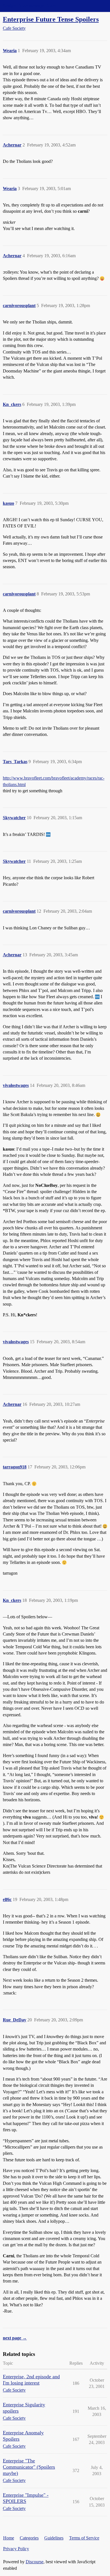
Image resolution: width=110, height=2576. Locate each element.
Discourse (35, 2562)
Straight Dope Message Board (30, 6)
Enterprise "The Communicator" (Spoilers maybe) (29, 2467)
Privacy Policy (16, 2549)
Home (9, 2538)
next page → (15, 2338)
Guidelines (54, 2538)
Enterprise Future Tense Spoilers (51, 19)
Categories (29, 2538)
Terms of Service (84, 2538)
